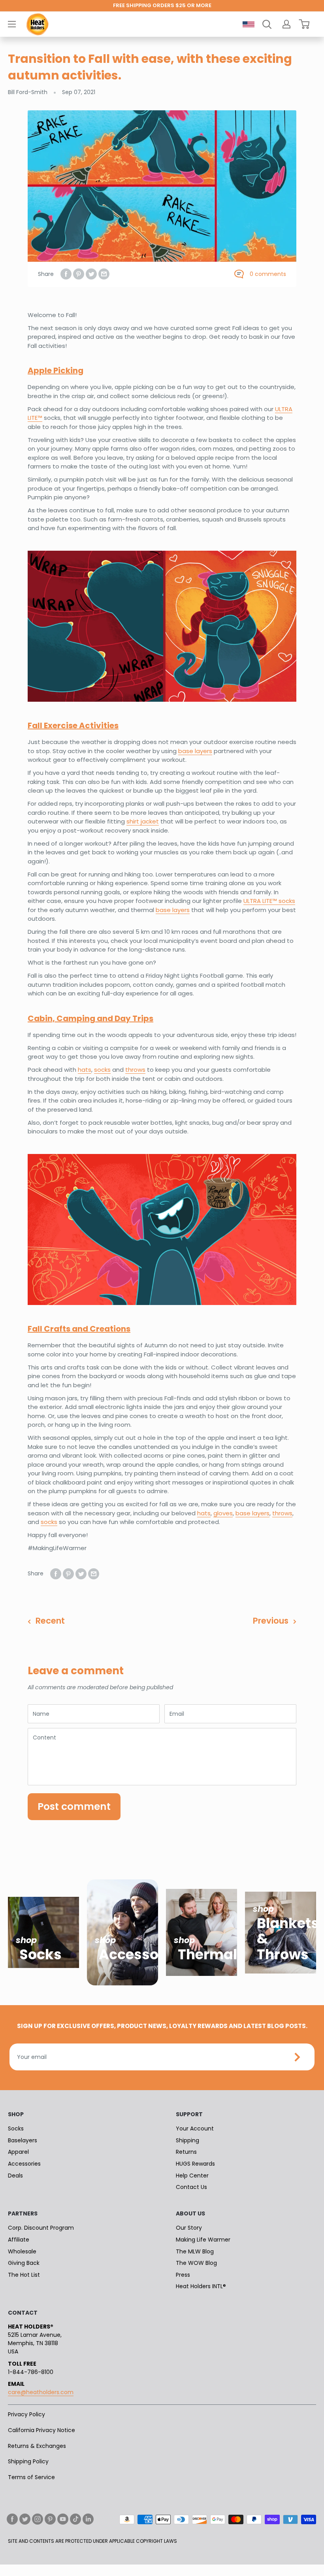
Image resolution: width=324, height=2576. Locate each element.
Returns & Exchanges (37, 2446)
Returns (186, 2152)
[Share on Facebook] (66, 274)
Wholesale (22, 2251)
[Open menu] (12, 24)
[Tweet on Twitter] (91, 274)
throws (135, 1070)
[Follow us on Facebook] (12, 2519)
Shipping (187, 2140)
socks (102, 1070)
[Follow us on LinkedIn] (88, 2519)
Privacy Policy (26, 2414)
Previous (271, 1621)
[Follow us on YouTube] (63, 2519)
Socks (16, 2128)
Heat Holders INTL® (201, 2286)
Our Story (189, 2228)
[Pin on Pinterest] (79, 274)
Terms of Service (31, 2477)
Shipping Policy (28, 2461)
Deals (15, 2176)
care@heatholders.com (41, 2392)
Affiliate (19, 2240)
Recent (50, 1621)
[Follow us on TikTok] (75, 2519)
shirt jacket (143, 821)
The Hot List (24, 2275)
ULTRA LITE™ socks (269, 901)
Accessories (24, 2164)
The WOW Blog (196, 2263)
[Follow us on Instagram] (38, 2519)
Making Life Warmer (203, 2240)
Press (183, 2275)
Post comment (74, 1806)
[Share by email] (104, 274)
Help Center (192, 2176)
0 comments (268, 274)
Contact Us (191, 2187)
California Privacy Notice (41, 2430)
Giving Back (24, 2263)
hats (85, 1070)
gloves (223, 1513)
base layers (195, 751)
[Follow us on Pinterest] (50, 2519)
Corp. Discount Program (41, 2228)
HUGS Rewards (195, 2164)
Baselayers (23, 2140)
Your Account (195, 2128)
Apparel (18, 2152)
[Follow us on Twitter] (25, 2519)
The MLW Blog (195, 2251)
